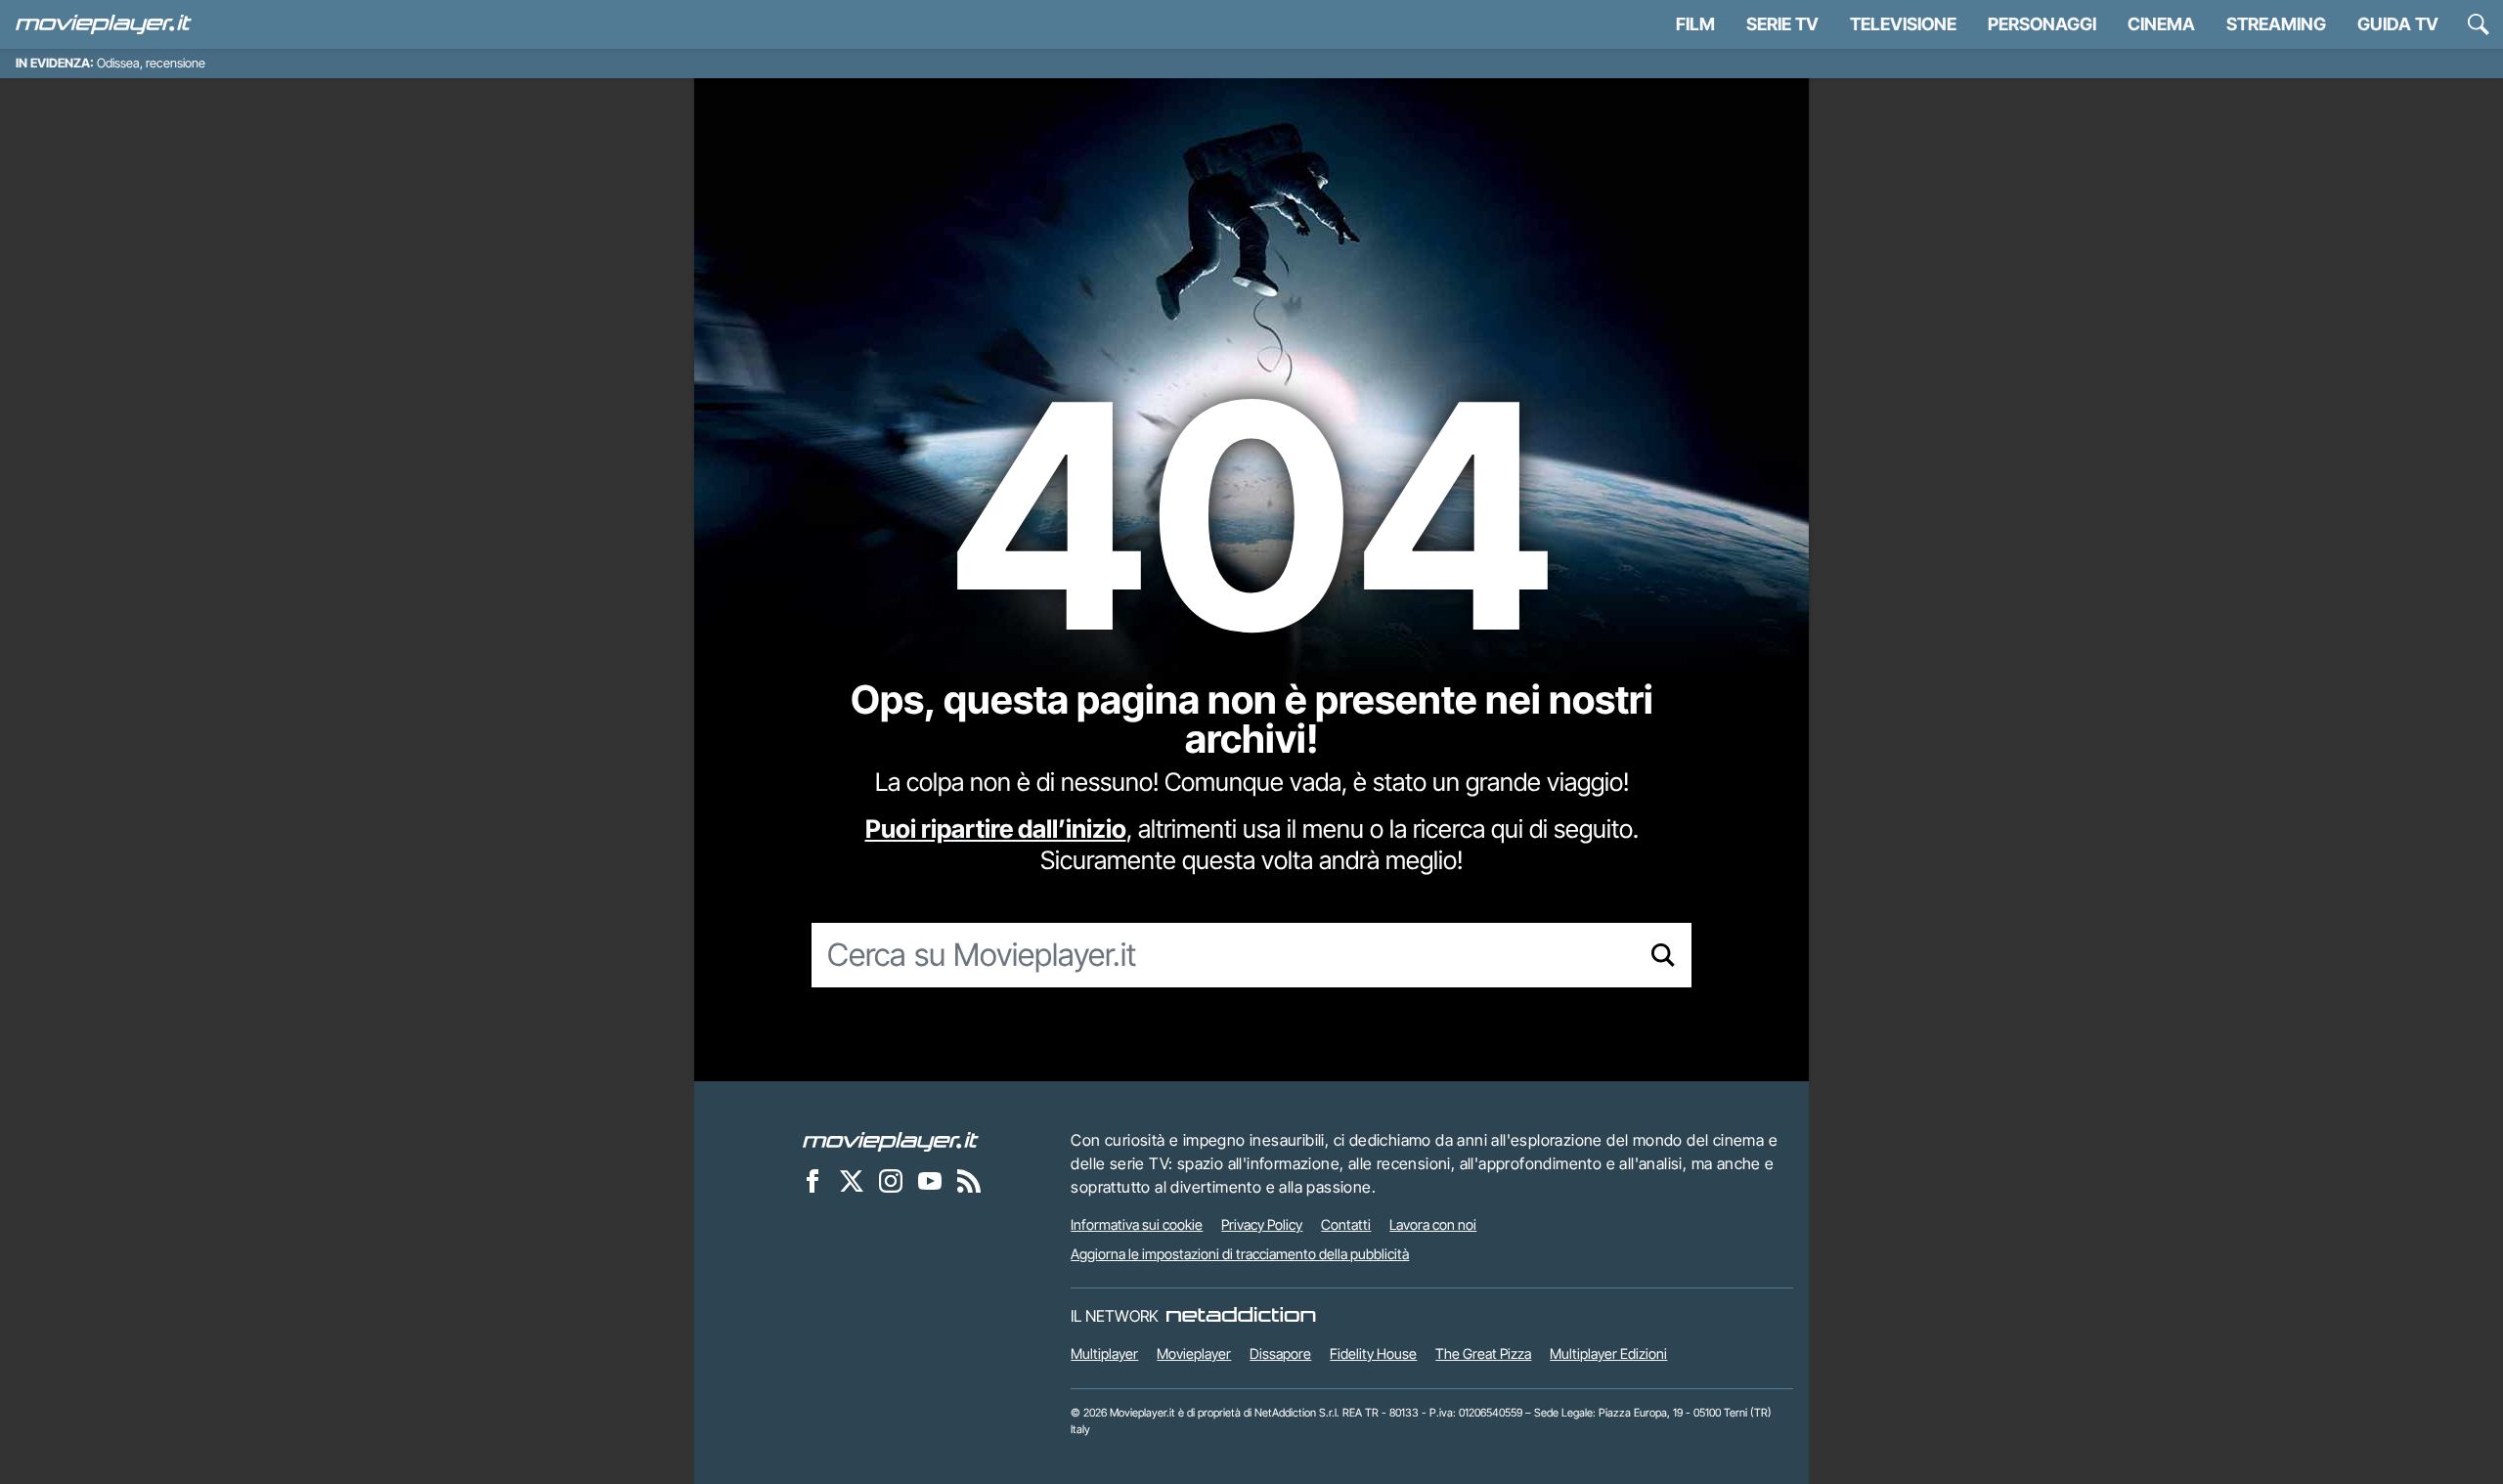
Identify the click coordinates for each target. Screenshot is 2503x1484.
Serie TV (1782, 24)
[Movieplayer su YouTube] (930, 1180)
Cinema (2161, 24)
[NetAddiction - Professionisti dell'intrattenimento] (1241, 1316)
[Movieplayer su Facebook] (812, 1180)
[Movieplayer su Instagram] (891, 1180)
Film (1695, 24)
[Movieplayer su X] (852, 1180)
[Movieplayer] (891, 1140)
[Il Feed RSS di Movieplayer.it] (969, 1180)
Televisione (1903, 24)
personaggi (2042, 24)
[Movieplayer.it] (104, 24)
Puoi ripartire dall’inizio (996, 829)
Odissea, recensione (151, 63)
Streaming (2276, 24)
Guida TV (2398, 24)
